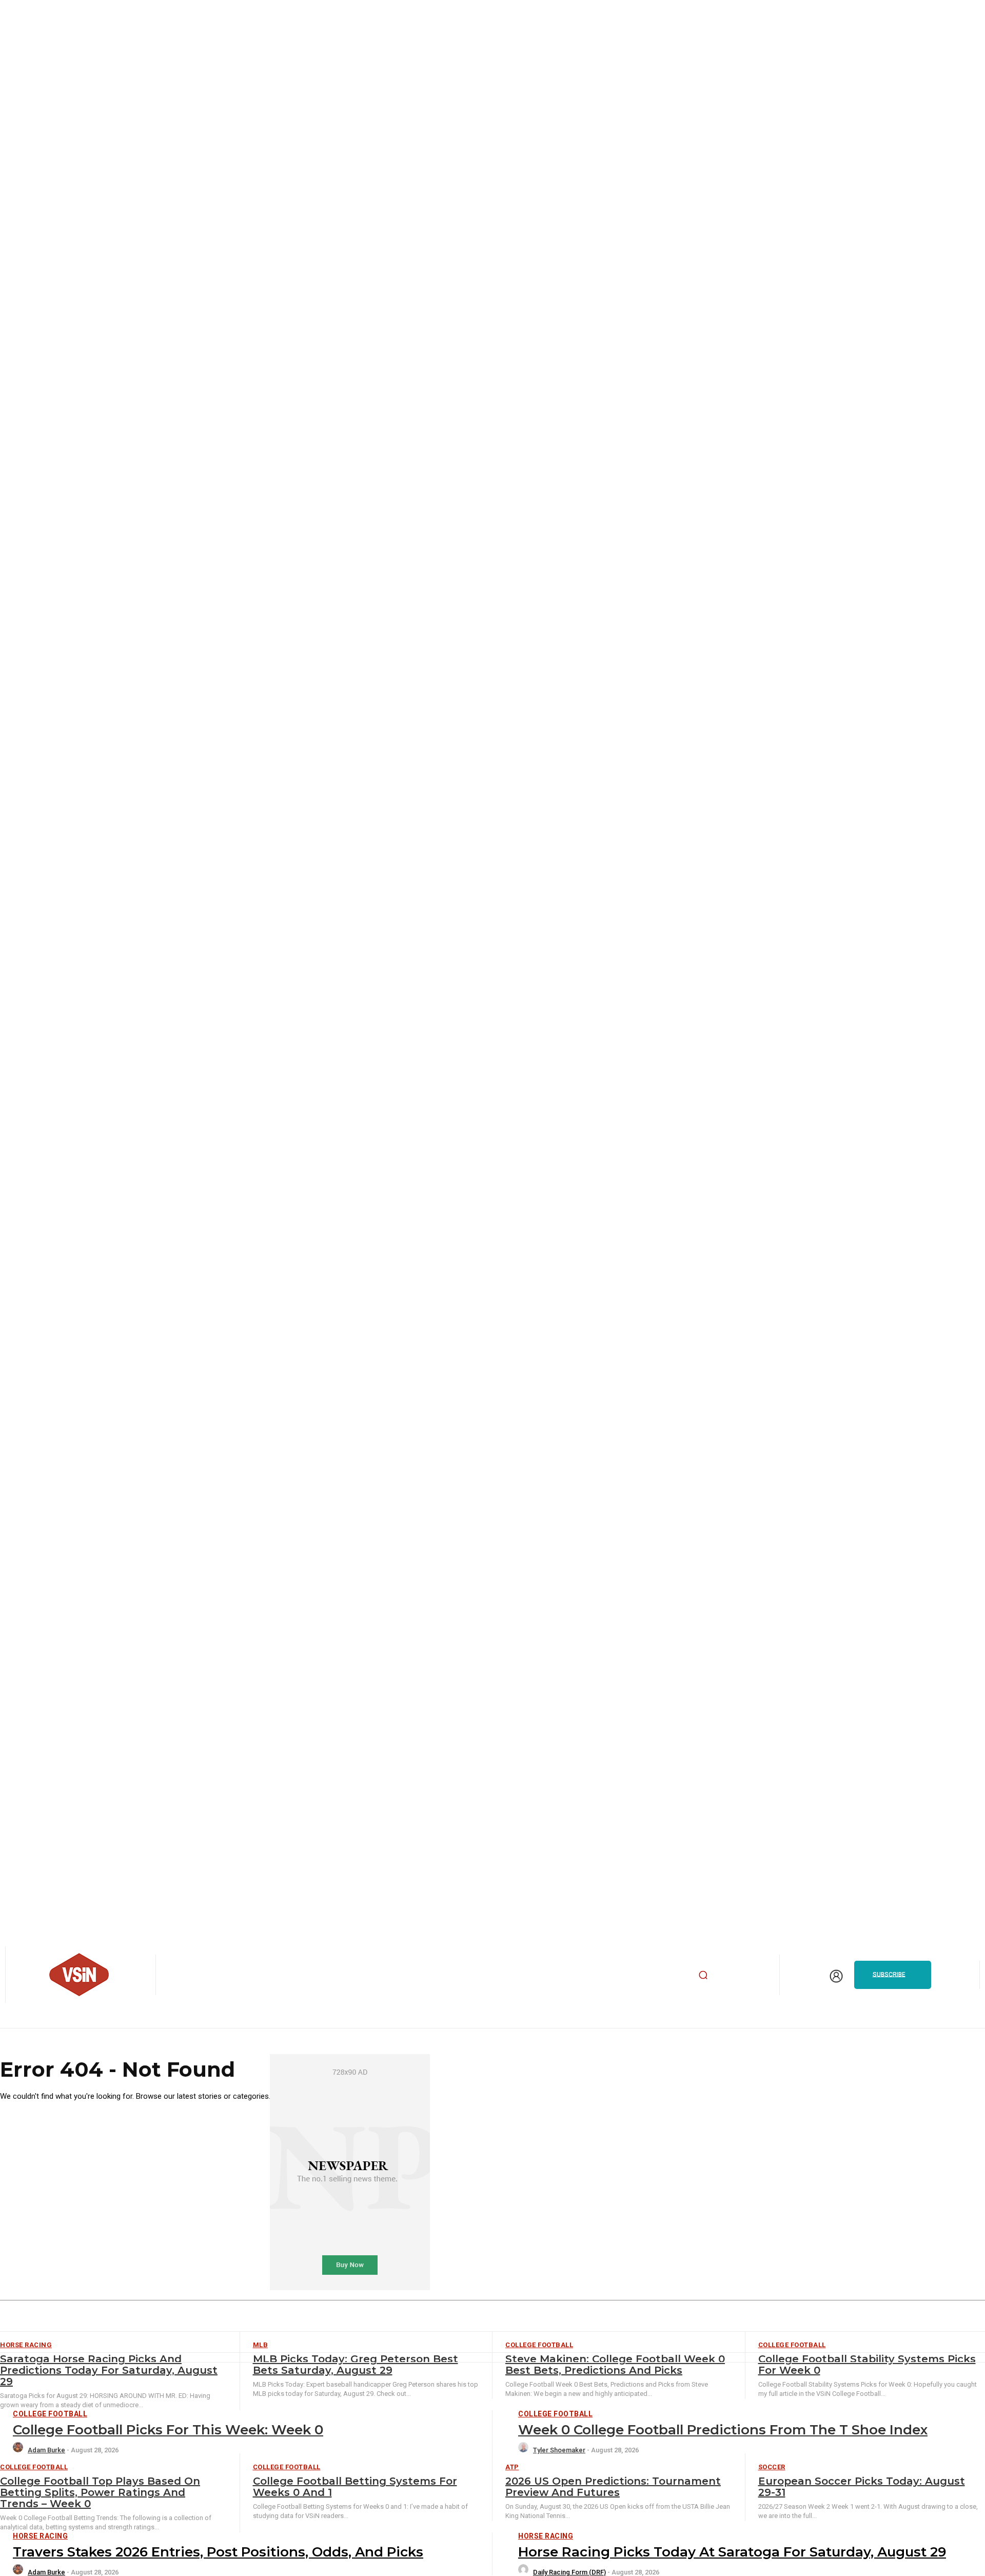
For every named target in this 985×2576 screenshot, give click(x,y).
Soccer (772, 2467)
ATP (512, 2467)
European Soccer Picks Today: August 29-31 (862, 2487)
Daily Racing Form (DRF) (569, 2572)
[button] (703, 1975)
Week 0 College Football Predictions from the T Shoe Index (723, 2430)
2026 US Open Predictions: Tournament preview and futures (613, 2487)
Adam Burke (46, 2450)
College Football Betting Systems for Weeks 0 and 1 (355, 2487)
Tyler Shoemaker (559, 2450)
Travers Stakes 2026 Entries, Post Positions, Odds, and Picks (218, 2552)
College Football (50, 2414)
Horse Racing (40, 2536)
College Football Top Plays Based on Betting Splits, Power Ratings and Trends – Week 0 (100, 2492)
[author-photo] (19, 2450)
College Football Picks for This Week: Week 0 (168, 2430)
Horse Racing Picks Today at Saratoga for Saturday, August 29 (732, 2552)
